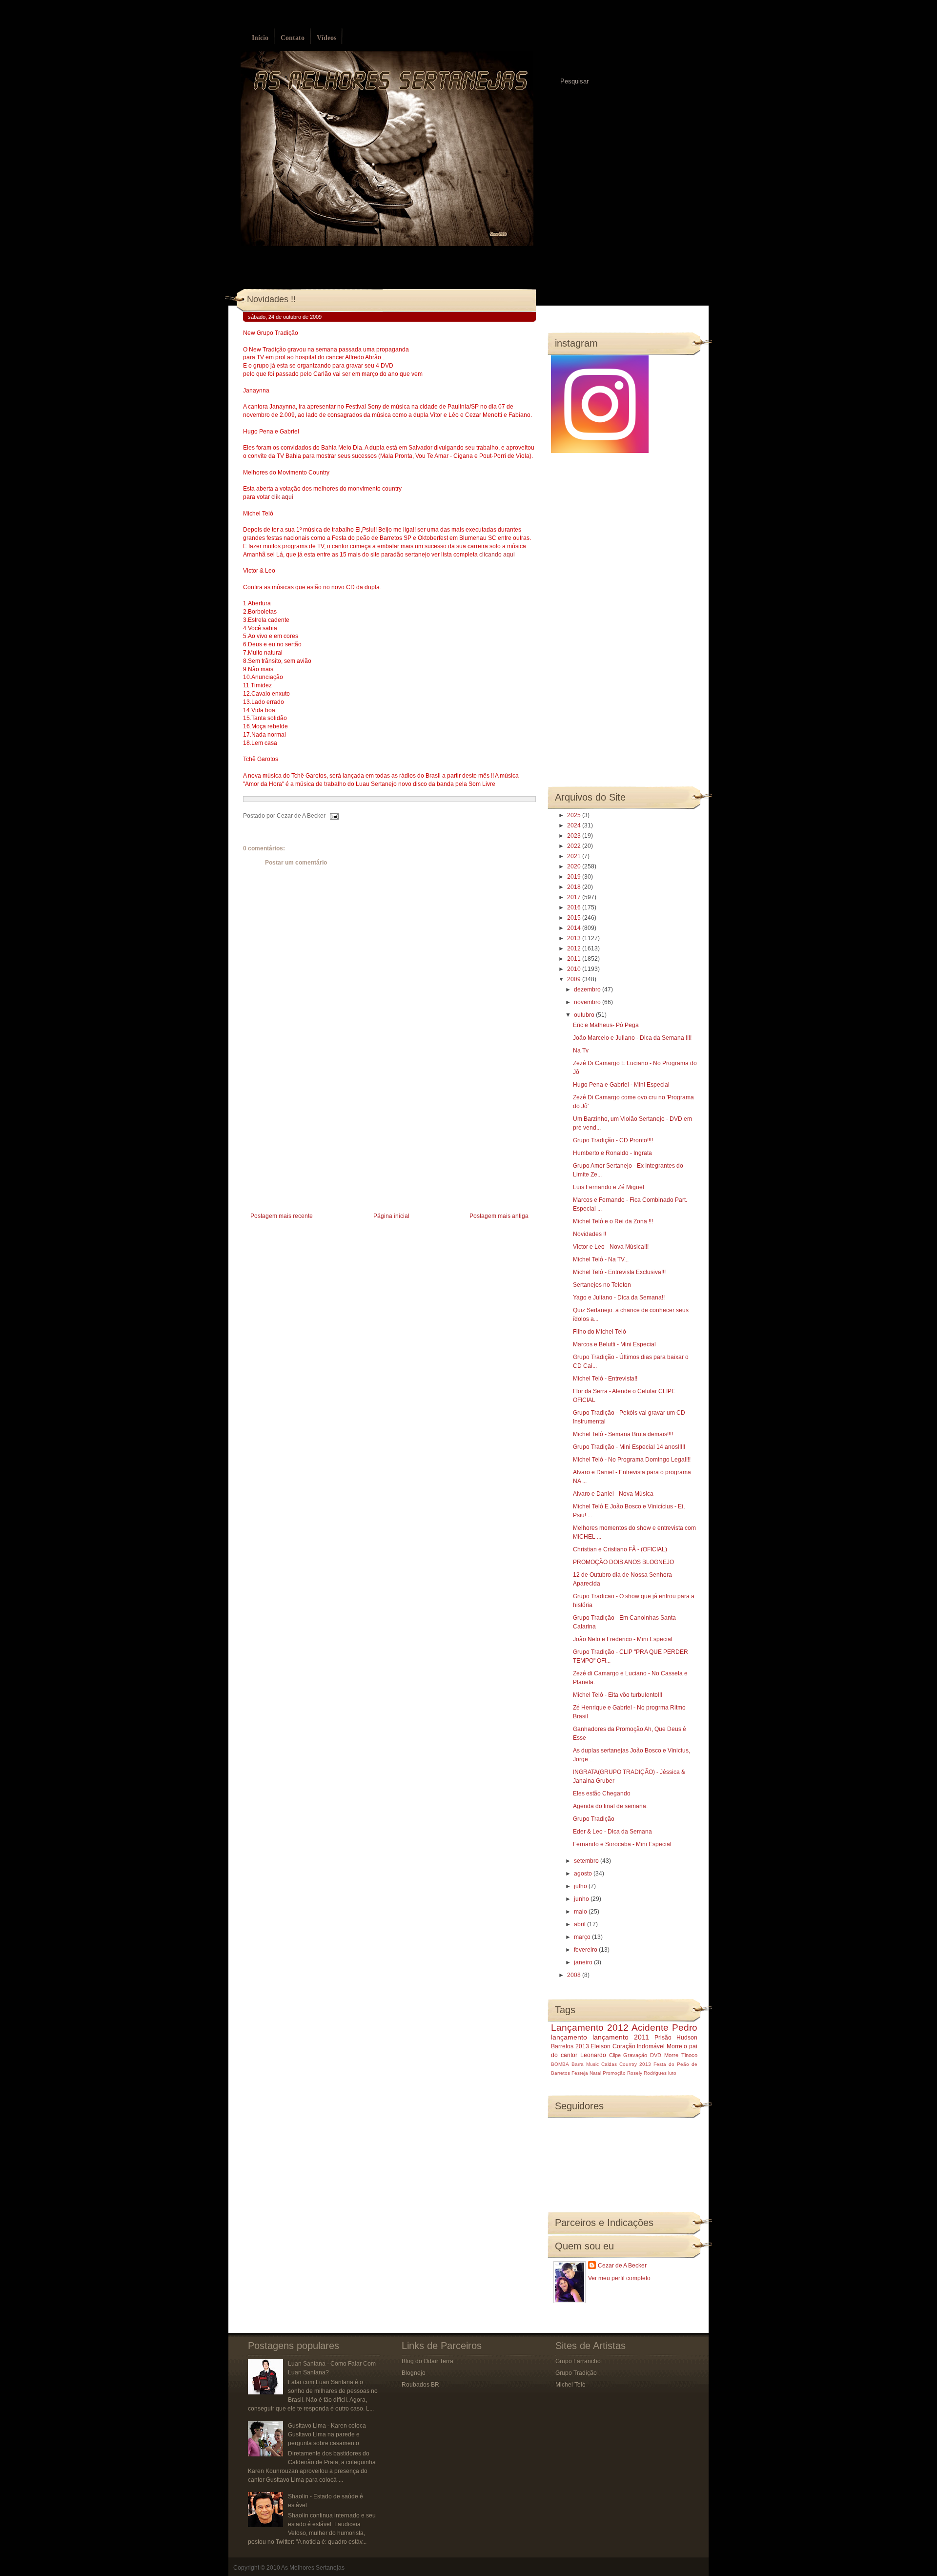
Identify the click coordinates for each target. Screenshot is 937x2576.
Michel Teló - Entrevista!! (605, 1379)
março (583, 1937)
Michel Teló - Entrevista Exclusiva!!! (619, 1272)
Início (260, 38)
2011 (575, 959)
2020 (575, 866)
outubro (585, 1015)
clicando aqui (497, 555)
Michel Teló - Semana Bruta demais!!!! (623, 1434)
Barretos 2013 (570, 2046)
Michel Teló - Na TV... (601, 1259)
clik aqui (282, 497)
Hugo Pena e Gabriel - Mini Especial (621, 1085)
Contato (293, 38)
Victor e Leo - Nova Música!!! (611, 1247)
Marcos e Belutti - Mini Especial (614, 1344)
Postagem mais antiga (499, 1216)
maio (581, 1912)
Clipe (615, 2055)
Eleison (601, 2046)
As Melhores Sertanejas (313, 2568)
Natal (595, 2073)
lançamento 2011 (621, 2037)
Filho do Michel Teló (600, 1332)
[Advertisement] (316, 1142)
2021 (575, 856)
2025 (575, 815)
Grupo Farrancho (578, 2361)
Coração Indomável (639, 2046)
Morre (674, 2046)
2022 (575, 846)
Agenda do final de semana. (610, 1806)
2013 (575, 938)
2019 (575, 877)
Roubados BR (420, 2385)
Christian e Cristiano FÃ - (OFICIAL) (620, 1549)
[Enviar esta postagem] (333, 816)
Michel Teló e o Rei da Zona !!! (613, 1221)
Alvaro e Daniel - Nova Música (613, 1494)
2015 (575, 918)
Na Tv (581, 1051)
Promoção (614, 2073)
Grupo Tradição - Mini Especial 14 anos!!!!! (629, 1447)
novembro (588, 1002)
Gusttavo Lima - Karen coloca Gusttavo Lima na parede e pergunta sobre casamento (327, 2434)
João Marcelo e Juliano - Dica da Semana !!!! (632, 1038)
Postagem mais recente (282, 1216)
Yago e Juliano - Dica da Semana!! (619, 1298)
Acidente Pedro (664, 2028)
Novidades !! (271, 299)
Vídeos (326, 38)
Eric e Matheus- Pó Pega (606, 1025)
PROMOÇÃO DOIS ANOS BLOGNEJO (623, 1562)
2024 (575, 825)
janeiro (584, 1962)
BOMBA (560, 2064)
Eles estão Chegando (602, 1793)
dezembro (588, 989)
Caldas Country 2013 (626, 2064)
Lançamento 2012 (590, 2028)
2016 (575, 907)
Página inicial (391, 1216)
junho (582, 1899)
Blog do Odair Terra (428, 2361)
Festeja (580, 2073)
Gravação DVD (642, 2055)
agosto (584, 1874)
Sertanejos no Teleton (602, 1285)
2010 (575, 969)
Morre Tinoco (681, 2055)
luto (672, 2073)
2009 (575, 979)
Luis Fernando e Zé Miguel (609, 1187)
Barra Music (585, 2064)
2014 (575, 928)
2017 (575, 897)
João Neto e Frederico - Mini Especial (623, 1639)
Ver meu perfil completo (619, 2278)
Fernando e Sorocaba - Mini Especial (622, 1844)
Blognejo (414, 2373)
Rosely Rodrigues (647, 2073)
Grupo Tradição (594, 1819)
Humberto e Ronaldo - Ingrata (612, 1153)
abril (581, 1924)
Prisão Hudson (676, 2038)
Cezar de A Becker (622, 2266)
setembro (587, 1861)
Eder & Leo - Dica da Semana (612, 1832)
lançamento (569, 2037)
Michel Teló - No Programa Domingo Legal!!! (632, 1460)
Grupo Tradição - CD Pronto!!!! (613, 1140)
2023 (575, 836)
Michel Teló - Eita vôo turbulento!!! (618, 1695)
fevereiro (586, 1950)
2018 (575, 887)
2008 (575, 1975)
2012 (575, 948)
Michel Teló (570, 2385)
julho (581, 1886)
